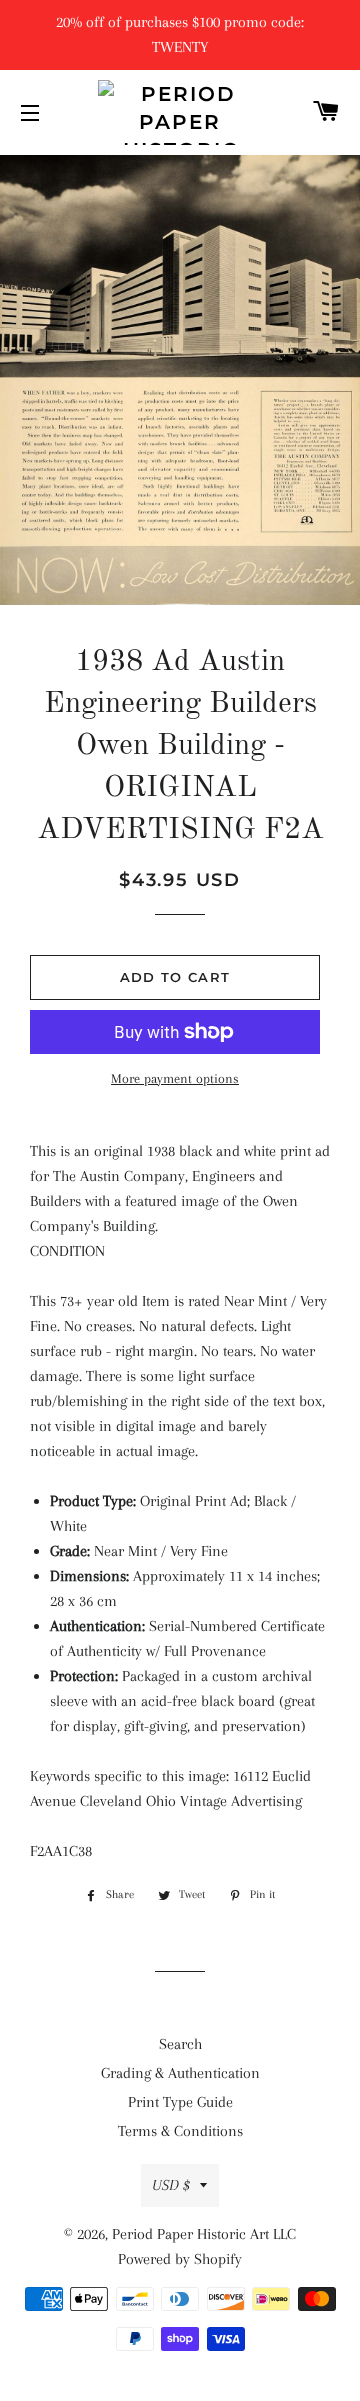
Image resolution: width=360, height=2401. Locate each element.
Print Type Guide (180, 2102)
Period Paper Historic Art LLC (204, 2234)
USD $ (171, 2185)
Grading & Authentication (180, 2073)
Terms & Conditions (180, 2131)
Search (180, 2044)
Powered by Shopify (180, 2259)
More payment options (175, 1078)
